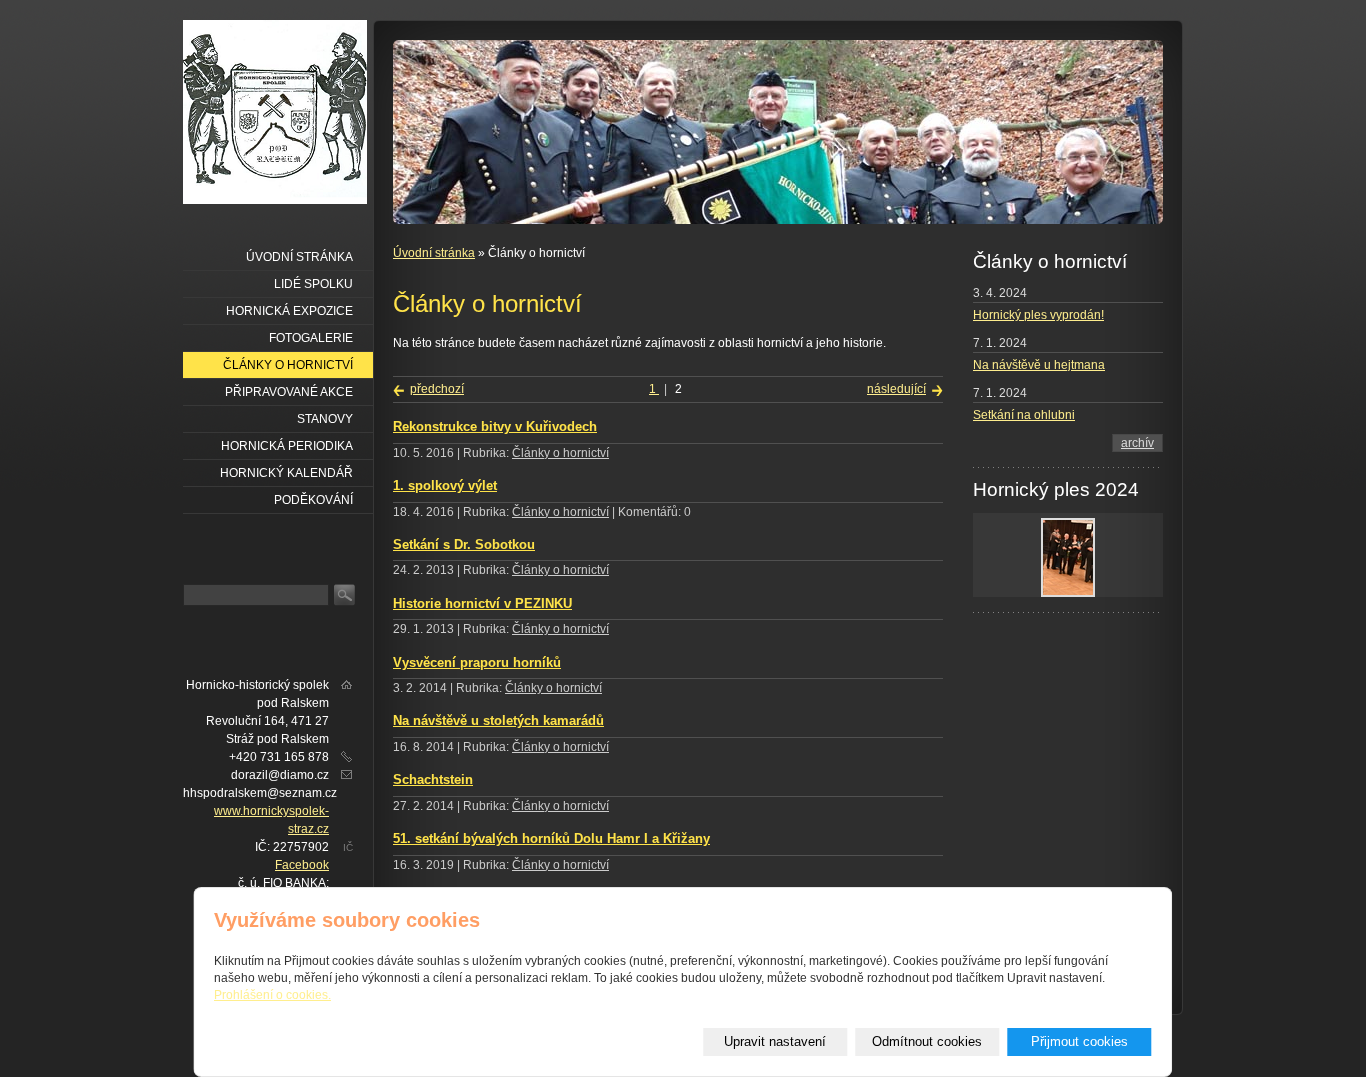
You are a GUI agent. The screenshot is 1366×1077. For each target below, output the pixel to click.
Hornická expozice (289, 311)
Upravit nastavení (775, 1041)
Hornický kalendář (286, 473)
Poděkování (313, 500)
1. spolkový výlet (445, 485)
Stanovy (325, 419)
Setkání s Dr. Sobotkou (464, 544)
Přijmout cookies (1079, 1041)
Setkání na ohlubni (1024, 415)
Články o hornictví (560, 453)
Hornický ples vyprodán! (1038, 315)
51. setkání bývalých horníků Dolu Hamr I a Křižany (551, 838)
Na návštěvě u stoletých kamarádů (498, 720)
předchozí (437, 389)
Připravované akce (289, 392)
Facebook (302, 865)
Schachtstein (433, 779)
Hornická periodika (287, 446)
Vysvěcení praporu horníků (477, 662)
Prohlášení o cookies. (272, 995)
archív (1137, 443)
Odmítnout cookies (927, 1041)
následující (896, 389)
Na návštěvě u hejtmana (1039, 365)
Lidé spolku (313, 284)
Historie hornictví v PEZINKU (482, 603)
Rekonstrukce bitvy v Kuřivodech (495, 426)
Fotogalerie (311, 338)
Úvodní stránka (434, 253)
